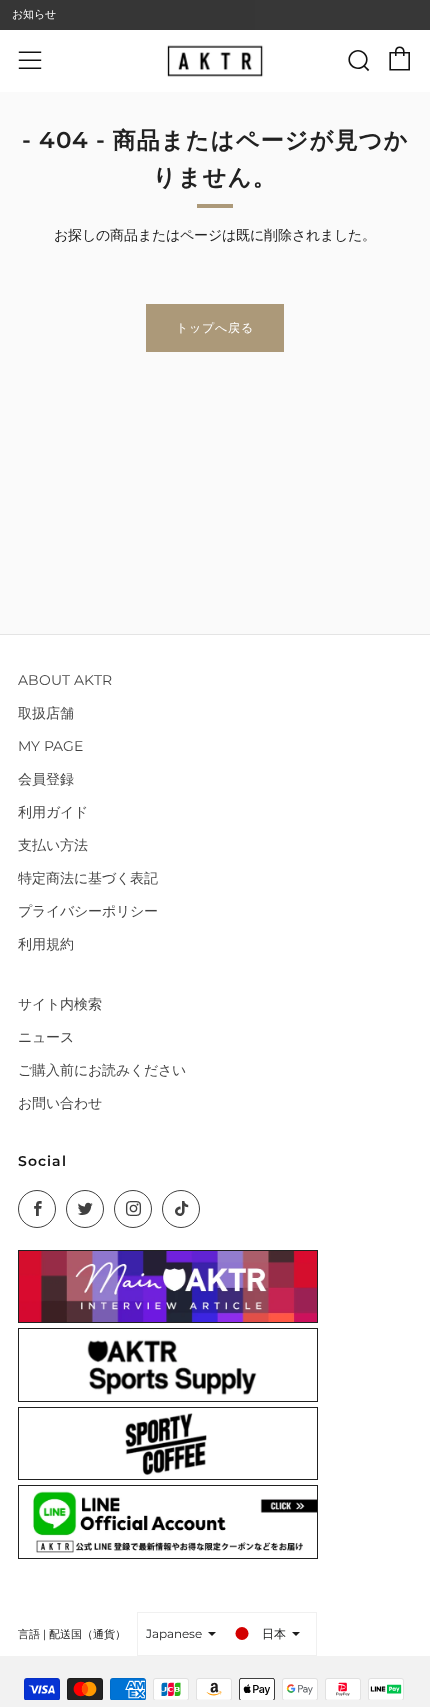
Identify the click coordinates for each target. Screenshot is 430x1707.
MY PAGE (50, 746)
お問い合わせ (60, 1103)
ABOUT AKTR (65, 680)
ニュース (46, 1037)
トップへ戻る (215, 327)
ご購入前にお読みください (102, 1070)
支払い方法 (53, 845)
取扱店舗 (46, 713)
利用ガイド (53, 812)
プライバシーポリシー (88, 911)
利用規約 (46, 944)
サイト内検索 (60, 1004)
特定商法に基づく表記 (88, 878)
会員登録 (46, 779)
